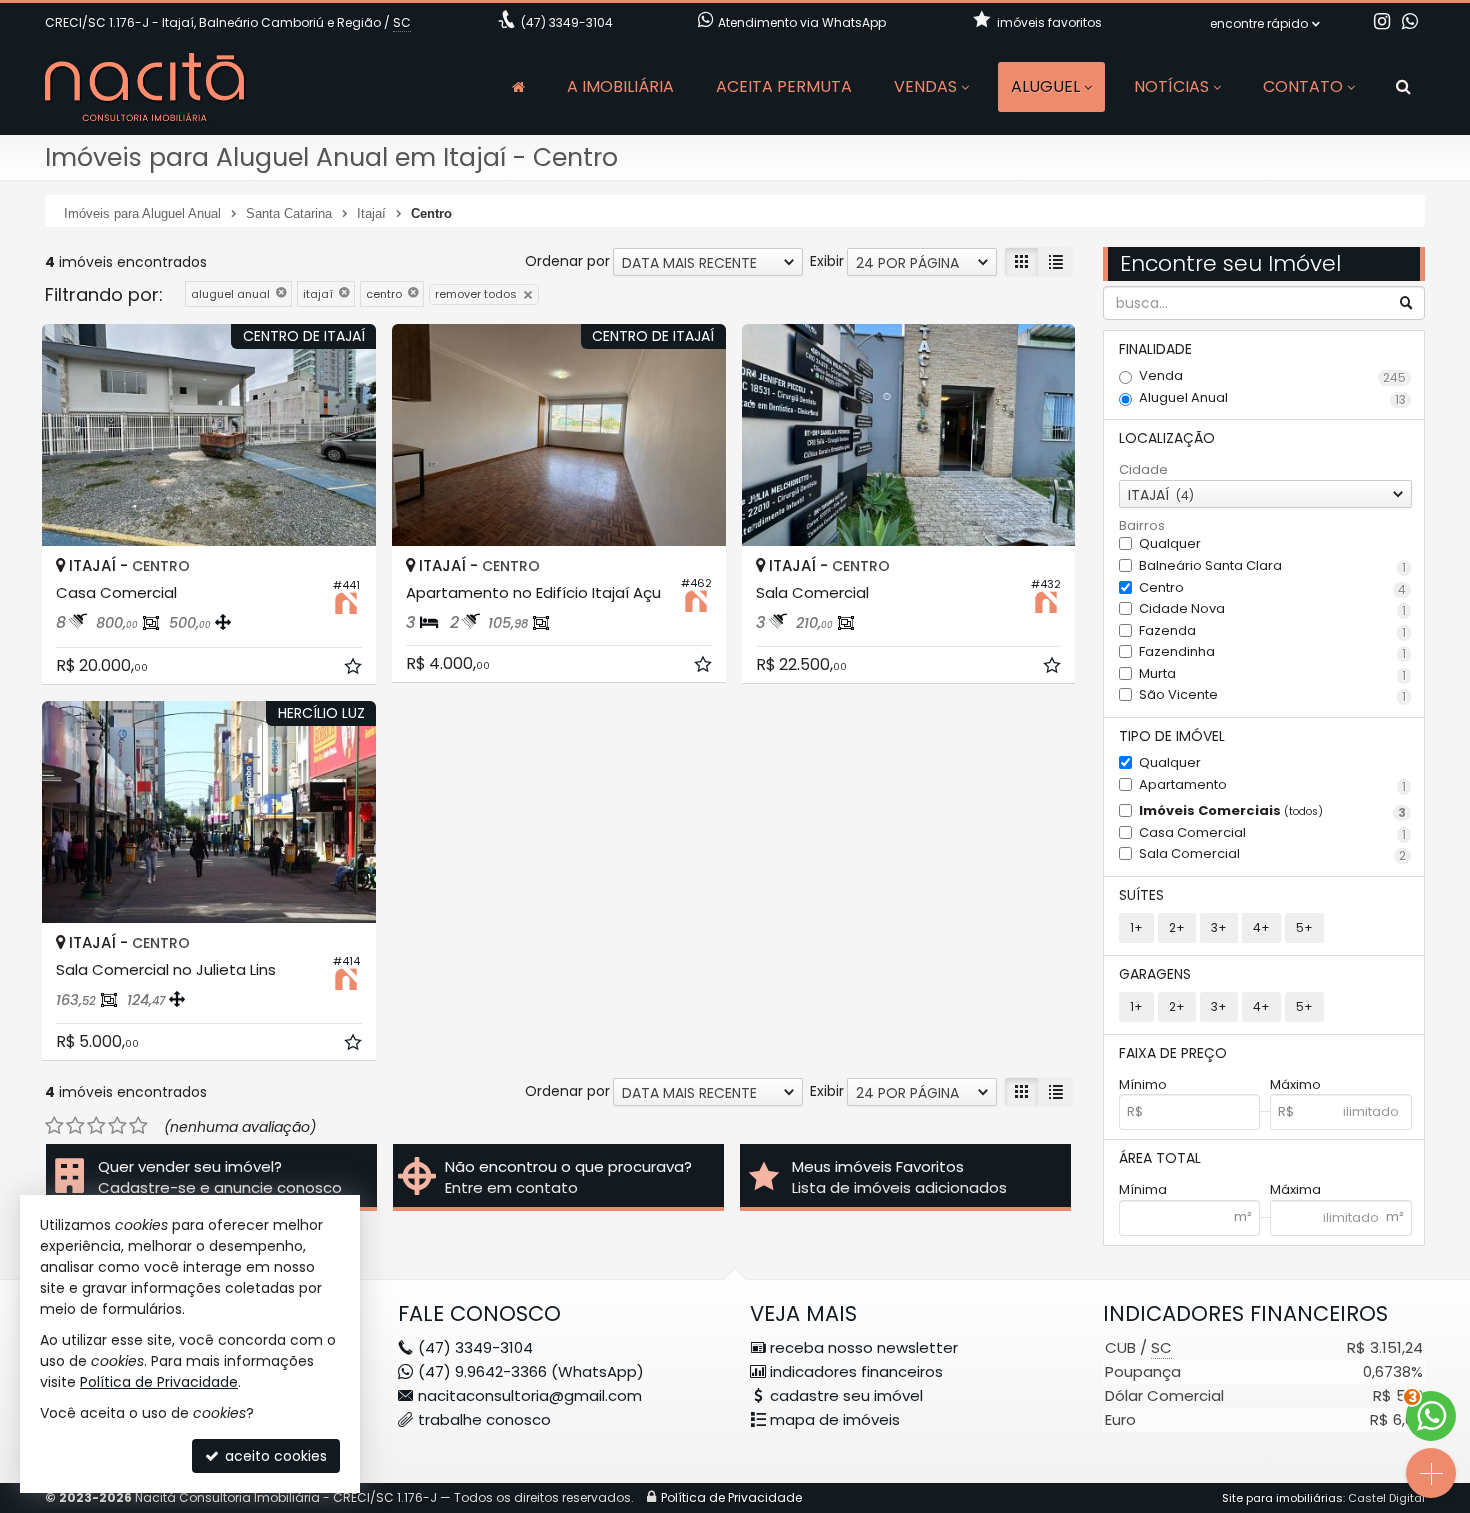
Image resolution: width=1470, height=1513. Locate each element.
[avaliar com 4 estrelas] (117, 1126)
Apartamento (1273, 785)
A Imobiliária (620, 86)
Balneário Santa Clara (1273, 566)
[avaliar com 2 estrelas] (75, 1126)
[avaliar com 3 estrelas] (96, 1126)
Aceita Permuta (784, 86)
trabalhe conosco (484, 1419)
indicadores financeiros (856, 1371)
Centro (1273, 588)
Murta (1273, 674)
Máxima (1295, 1190)
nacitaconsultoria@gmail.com (530, 1395)
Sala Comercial (1273, 854)
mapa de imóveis (835, 1419)
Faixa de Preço (1173, 1053)
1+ (1136, 927)
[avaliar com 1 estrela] (54, 1126)
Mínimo (1143, 1085)
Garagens (1155, 974)
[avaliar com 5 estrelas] (138, 1126)
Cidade (1143, 470)
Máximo (1295, 1085)
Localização (1167, 438)
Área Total (1160, 1158)
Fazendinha (1273, 652)
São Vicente (1273, 695)
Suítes (1141, 895)
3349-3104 (567, 22)
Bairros (1142, 526)
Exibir (827, 261)
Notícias (1171, 86)
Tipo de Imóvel (1172, 736)
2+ (1177, 927)
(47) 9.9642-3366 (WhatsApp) (531, 1371)
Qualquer (1170, 544)
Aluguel (1045, 86)
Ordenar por (567, 261)
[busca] (1403, 87)
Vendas (925, 86)
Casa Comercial (1273, 833)
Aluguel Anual (1273, 398)
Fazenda (1273, 631)
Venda (1273, 376)
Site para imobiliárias (1282, 1498)
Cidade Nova (1273, 609)
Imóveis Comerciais (1273, 811)
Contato (1303, 86)
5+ (1304, 927)
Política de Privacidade (731, 1497)
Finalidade (1155, 349)
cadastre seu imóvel (846, 1395)
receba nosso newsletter (864, 1347)
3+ (1219, 927)
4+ (1261, 927)
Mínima (1143, 1190)
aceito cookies (274, 1456)
